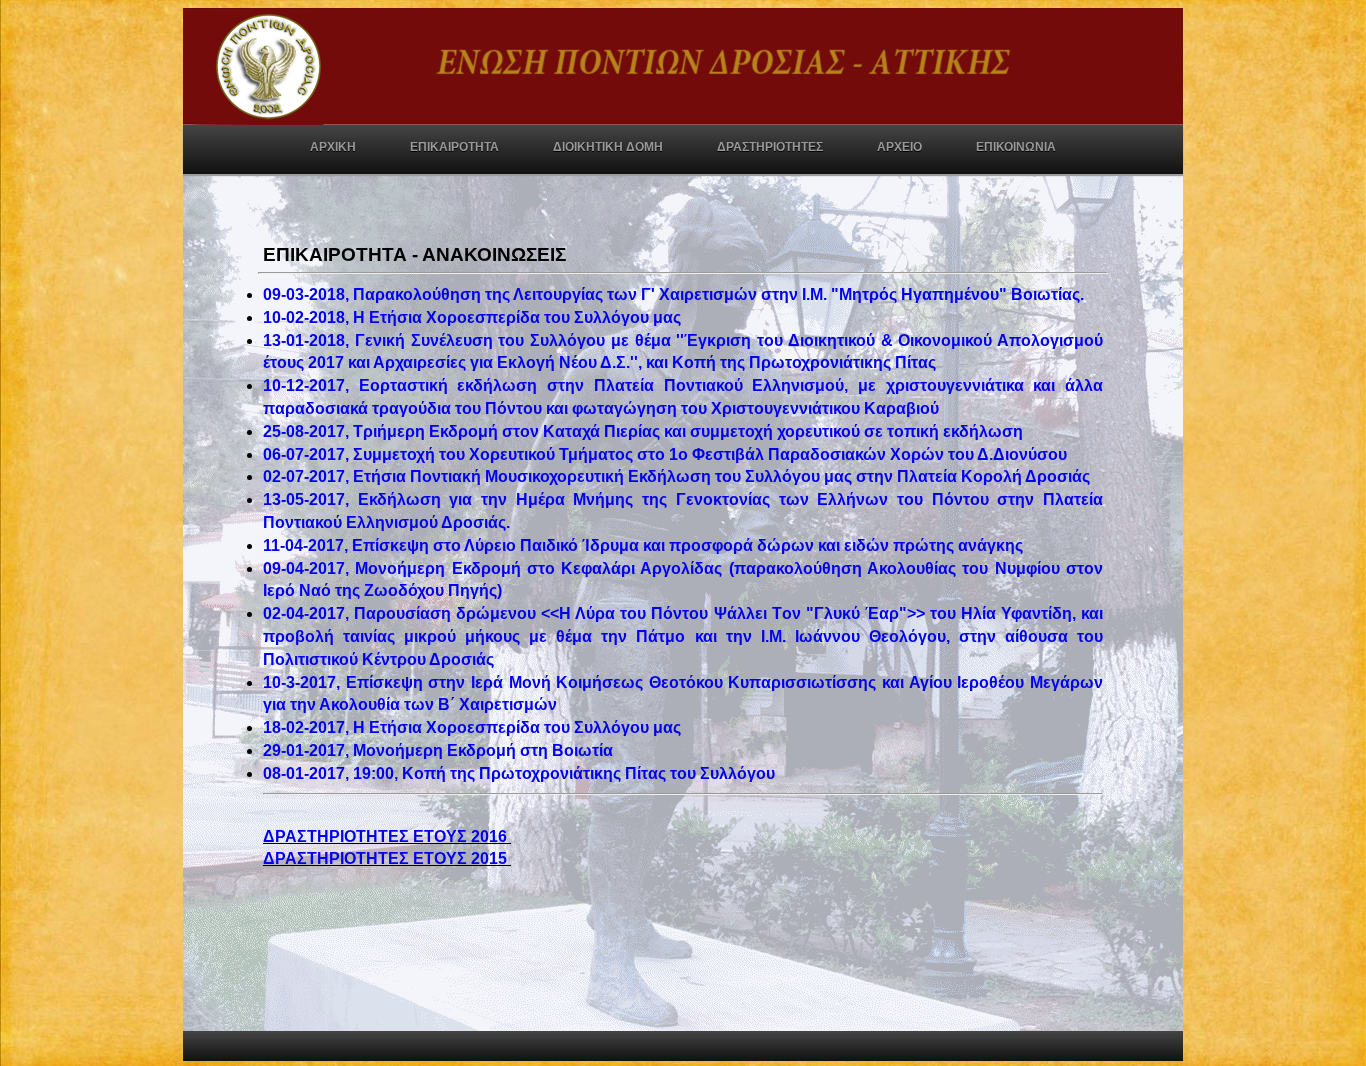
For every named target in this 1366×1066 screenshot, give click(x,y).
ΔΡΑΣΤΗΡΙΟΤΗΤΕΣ (770, 147)
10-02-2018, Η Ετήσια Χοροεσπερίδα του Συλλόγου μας (476, 317)
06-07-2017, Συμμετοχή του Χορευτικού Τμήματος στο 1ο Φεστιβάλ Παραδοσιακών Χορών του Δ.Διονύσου (667, 454)
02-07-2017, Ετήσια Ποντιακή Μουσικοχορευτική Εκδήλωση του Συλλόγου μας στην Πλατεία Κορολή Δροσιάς (680, 476)
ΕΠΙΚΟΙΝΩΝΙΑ (1016, 147)
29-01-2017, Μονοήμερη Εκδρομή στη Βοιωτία (440, 750)
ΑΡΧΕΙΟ (899, 147)
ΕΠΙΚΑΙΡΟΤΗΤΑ (454, 147)
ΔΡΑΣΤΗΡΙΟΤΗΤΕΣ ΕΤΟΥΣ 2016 (387, 836)
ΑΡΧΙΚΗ (333, 147)
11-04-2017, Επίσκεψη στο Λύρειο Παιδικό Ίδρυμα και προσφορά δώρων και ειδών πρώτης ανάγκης (647, 545)
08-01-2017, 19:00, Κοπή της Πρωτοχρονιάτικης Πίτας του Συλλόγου (521, 773)
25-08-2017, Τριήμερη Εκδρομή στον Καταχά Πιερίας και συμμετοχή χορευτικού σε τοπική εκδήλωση (645, 431)
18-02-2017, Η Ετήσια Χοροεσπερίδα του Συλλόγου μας (476, 727)
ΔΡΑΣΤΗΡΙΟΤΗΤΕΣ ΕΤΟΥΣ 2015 (387, 858)
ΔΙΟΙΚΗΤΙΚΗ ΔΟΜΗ (608, 147)
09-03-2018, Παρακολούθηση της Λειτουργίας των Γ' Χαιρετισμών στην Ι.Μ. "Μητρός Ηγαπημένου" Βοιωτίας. (677, 294)
